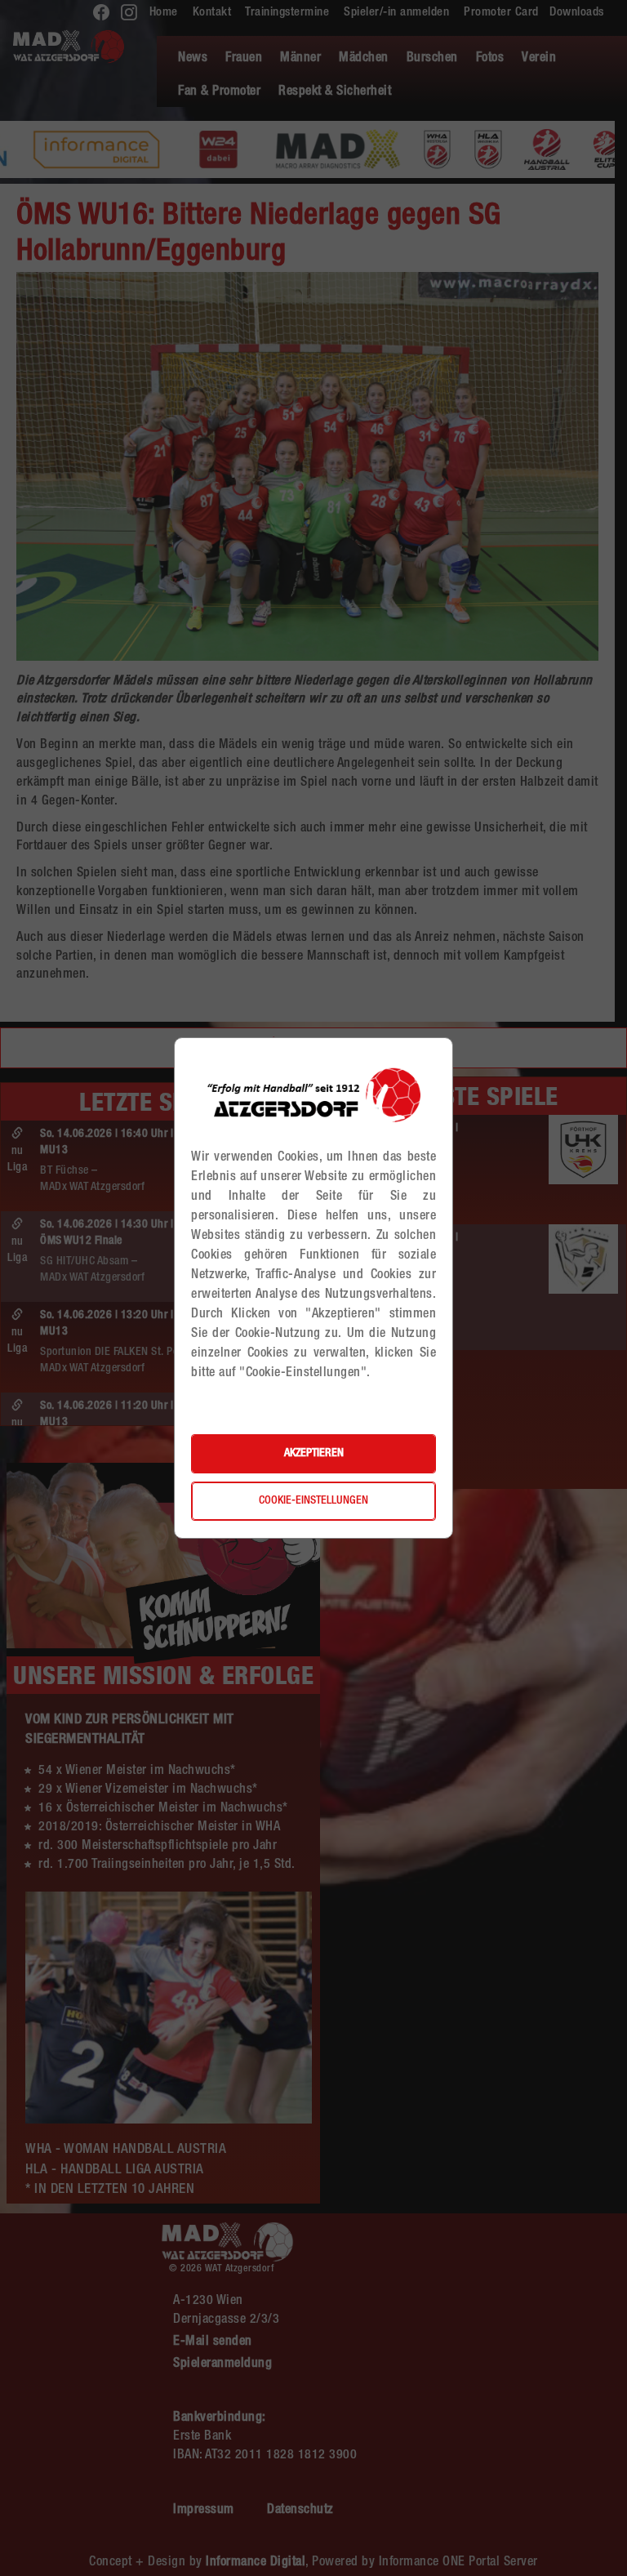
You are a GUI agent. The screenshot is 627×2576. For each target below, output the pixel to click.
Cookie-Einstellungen (313, 1501)
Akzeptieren (314, 1454)
